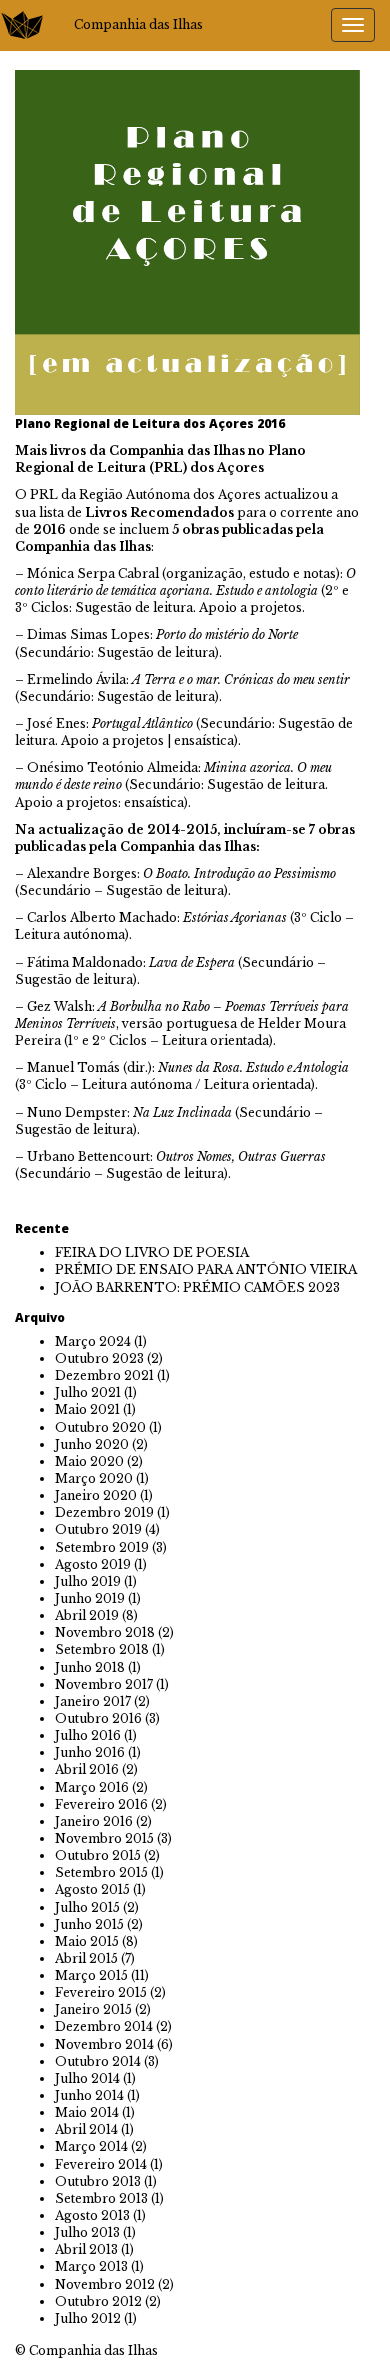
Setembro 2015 (101, 1872)
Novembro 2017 (104, 1684)
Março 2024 (93, 1341)
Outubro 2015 (98, 1855)
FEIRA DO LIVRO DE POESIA (152, 1252)
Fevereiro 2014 (101, 2164)
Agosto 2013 (92, 2215)
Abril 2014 (86, 2129)
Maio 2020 (89, 1461)
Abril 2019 (87, 1615)
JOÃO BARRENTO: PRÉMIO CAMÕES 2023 (197, 1287)
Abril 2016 (87, 1769)
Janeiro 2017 (93, 1701)
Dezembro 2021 (104, 1375)
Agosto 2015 (92, 1889)
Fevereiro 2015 (101, 1992)
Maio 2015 (87, 1941)
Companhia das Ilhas (138, 24)
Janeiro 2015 (93, 2009)
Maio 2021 (87, 1409)
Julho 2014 (87, 2078)
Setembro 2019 (102, 1547)
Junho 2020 (92, 1444)
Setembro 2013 (101, 2198)
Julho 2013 (87, 2232)
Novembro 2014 (104, 2044)
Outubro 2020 (100, 1427)
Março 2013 (91, 2266)
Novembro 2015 (104, 1838)
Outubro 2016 (98, 1718)
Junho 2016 (90, 1752)
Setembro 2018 (102, 1649)
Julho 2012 (88, 2318)
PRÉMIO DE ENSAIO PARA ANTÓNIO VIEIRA (206, 1269)
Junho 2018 (90, 1667)
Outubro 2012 (98, 2301)
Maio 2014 (87, 2112)
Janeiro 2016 (94, 1821)
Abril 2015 (86, 1958)
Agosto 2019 (93, 1564)
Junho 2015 (89, 1924)
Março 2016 (92, 1787)
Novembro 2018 (105, 1632)
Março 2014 (91, 2146)
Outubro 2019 (98, 1529)
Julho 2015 (87, 1907)
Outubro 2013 (98, 2181)
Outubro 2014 (98, 2061)
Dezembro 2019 (104, 1512)
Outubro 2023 (99, 1358)
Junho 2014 (89, 2095)
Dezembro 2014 (104, 2026)
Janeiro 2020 (96, 1495)
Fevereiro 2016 (101, 1804)
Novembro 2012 (105, 2284)
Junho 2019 (90, 1598)
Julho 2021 (88, 1392)
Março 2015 (91, 1975)
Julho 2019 (88, 1581)
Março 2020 (94, 1478)
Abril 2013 (86, 2249)
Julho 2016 (88, 1735)
